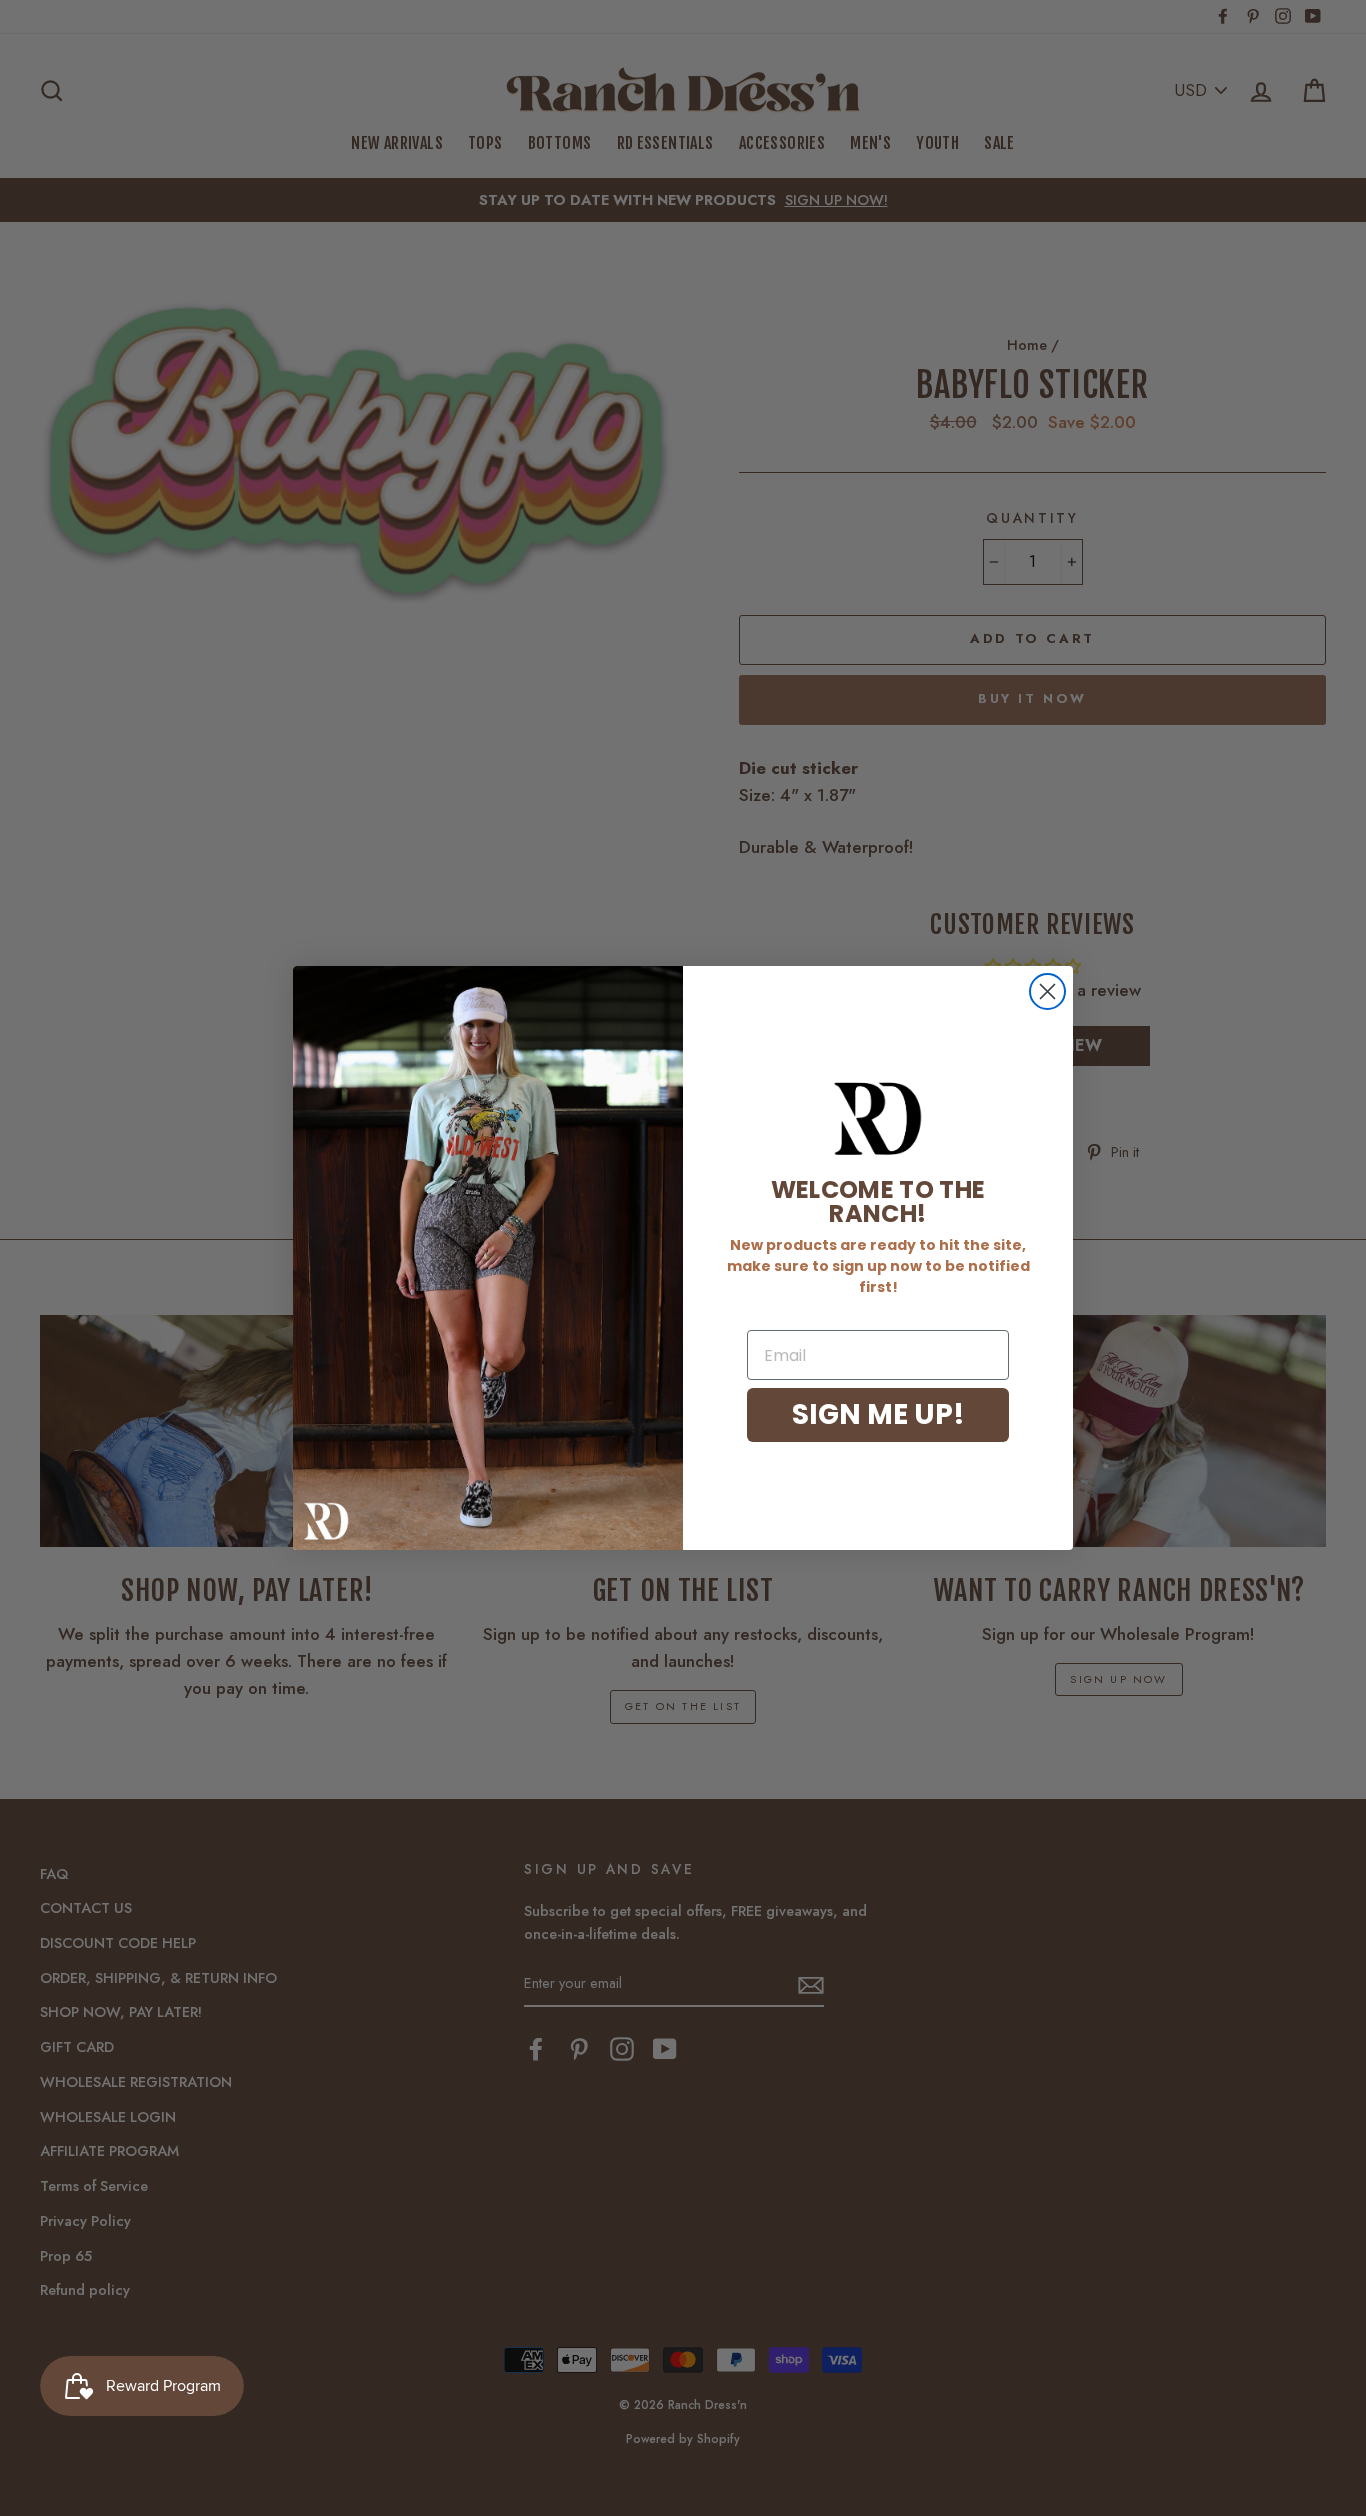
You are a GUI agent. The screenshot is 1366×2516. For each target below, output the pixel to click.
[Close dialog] (1047, 991)
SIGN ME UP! (878, 1414)
